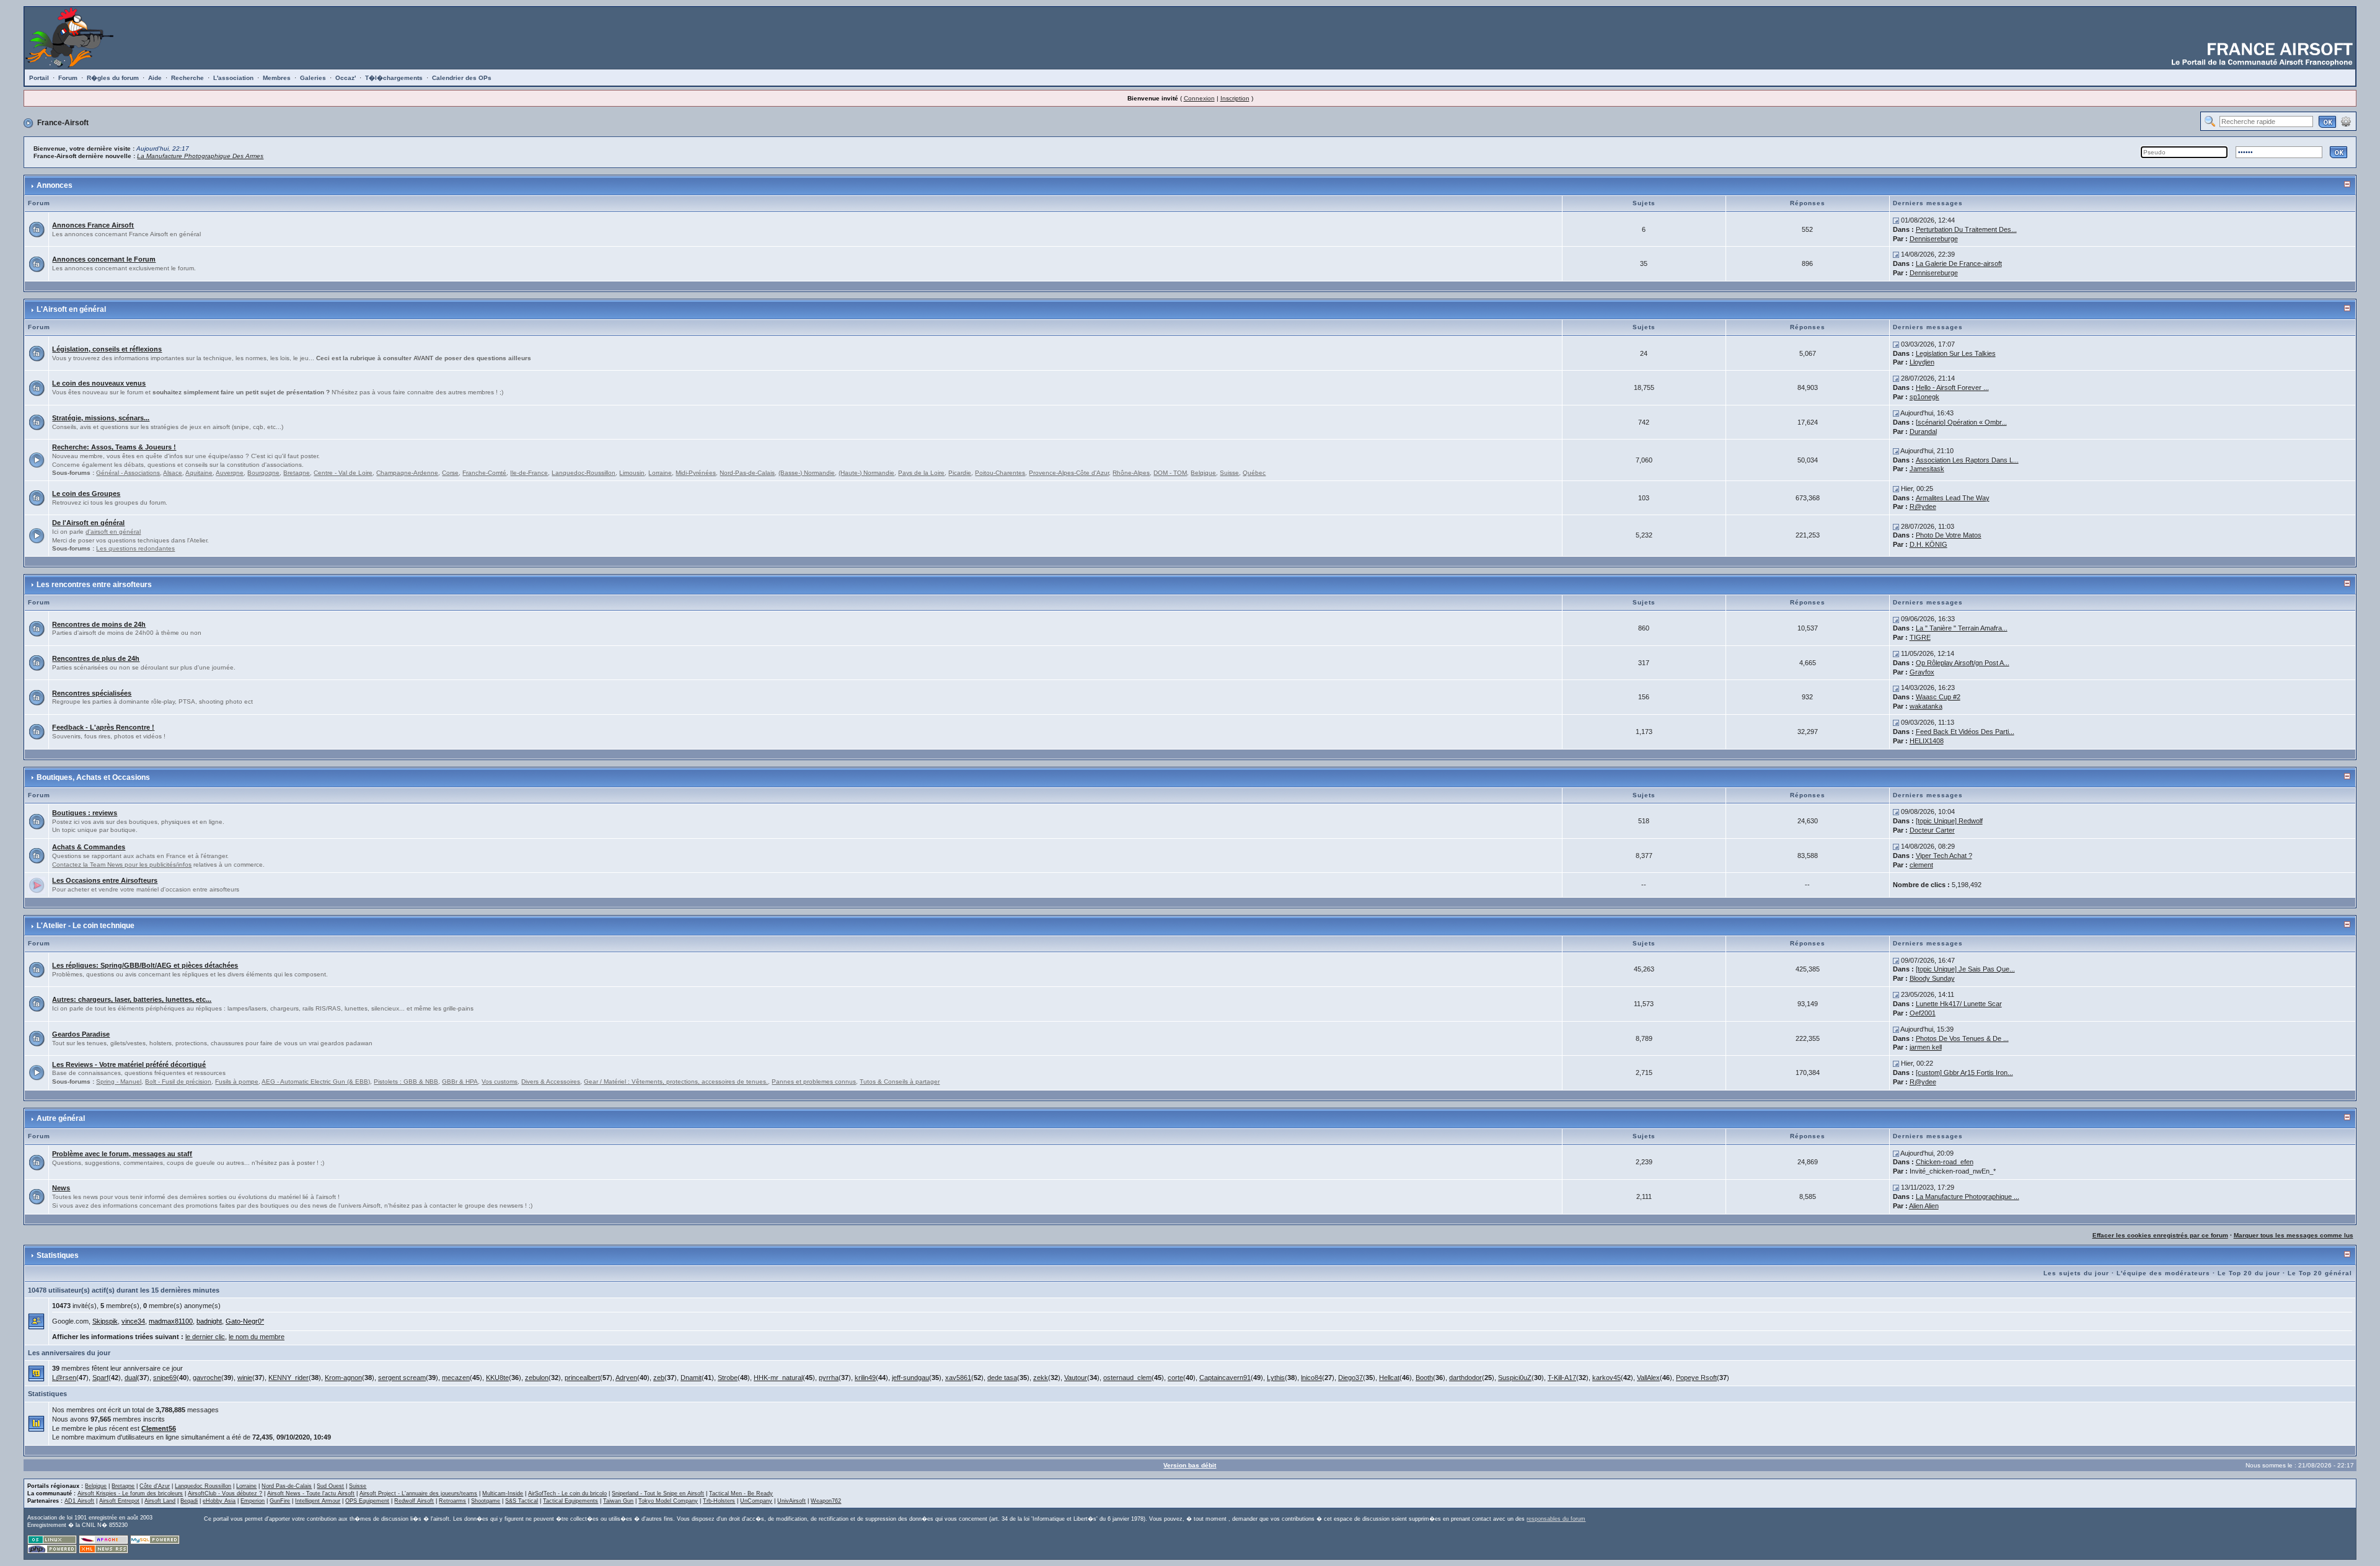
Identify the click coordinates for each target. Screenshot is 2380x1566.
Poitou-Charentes (1000, 473)
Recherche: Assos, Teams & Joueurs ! (114, 447)
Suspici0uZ (1515, 1378)
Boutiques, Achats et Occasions (93, 777)
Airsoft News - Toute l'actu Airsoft (311, 1493)
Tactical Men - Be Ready (741, 1493)
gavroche (207, 1378)
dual (131, 1378)
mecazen (456, 1378)
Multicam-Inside (503, 1493)
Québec (1254, 473)
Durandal (1923, 431)
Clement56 (159, 1428)
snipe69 (165, 1378)
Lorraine (660, 473)
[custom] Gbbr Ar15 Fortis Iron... (1964, 1073)
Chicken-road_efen (1945, 1162)
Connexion (1199, 98)
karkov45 (1606, 1378)
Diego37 (1351, 1378)
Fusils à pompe (237, 1082)
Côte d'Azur (155, 1486)
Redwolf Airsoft (414, 1501)
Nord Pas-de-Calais (287, 1486)
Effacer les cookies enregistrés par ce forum (2160, 1235)
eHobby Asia (219, 1501)
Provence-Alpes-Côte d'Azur (1069, 473)
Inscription (1235, 98)
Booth (1424, 1378)
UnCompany (756, 1501)
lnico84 (1311, 1378)
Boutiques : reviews (85, 813)
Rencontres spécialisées (92, 693)
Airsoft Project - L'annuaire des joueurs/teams (418, 1493)
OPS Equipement (367, 1501)
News (61, 1188)
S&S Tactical (522, 1501)
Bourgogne (263, 473)
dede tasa (1002, 1378)
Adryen (626, 1378)
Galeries (313, 78)
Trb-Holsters (719, 1501)
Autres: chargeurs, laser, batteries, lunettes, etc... (132, 999)
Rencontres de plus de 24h (96, 658)
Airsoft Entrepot (119, 1501)
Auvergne (230, 473)
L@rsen (64, 1378)
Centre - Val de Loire (343, 473)
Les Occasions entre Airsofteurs (105, 880)
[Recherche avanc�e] (2346, 121)
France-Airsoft (63, 123)
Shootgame (486, 1501)
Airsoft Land (160, 1501)
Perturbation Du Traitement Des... (1966, 229)
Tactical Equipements (571, 1501)
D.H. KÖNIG (1928, 544)
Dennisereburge (1934, 239)
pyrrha (829, 1378)
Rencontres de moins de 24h (99, 624)
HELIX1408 (1927, 741)
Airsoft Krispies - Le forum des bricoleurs (130, 1493)
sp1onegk (1924, 397)
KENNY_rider (289, 1378)
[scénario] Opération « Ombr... (1961, 422)
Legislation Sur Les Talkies (1956, 353)
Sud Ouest (330, 1486)
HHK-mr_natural (778, 1378)
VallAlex (1648, 1378)
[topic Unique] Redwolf (1949, 821)
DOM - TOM (1170, 473)
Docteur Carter (1932, 830)
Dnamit (691, 1378)
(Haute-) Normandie (866, 473)
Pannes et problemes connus (814, 1082)
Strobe (728, 1378)
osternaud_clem (1127, 1378)
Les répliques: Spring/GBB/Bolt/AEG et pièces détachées (145, 965)
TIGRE (1920, 637)
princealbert (582, 1378)
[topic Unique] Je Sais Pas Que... (1965, 969)
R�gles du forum (113, 78)
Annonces (55, 185)
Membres (277, 78)
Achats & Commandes (89, 847)
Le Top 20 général (2320, 1273)
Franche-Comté (484, 473)
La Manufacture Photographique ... (1968, 1197)
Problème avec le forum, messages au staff (122, 1154)
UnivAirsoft (791, 1501)
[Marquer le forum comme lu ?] (37, 229)
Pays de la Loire (921, 473)
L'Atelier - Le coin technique (86, 926)
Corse (450, 473)
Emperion (253, 1501)
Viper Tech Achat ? (1944, 856)
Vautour (1076, 1378)
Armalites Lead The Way (1953, 498)
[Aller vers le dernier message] (1896, 220)
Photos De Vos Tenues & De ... (1962, 1038)
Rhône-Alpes (1131, 473)
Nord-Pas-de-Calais (747, 473)
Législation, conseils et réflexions (107, 349)
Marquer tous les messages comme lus (2294, 1235)
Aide (155, 78)
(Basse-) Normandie (807, 473)
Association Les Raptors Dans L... (1967, 460)
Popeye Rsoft (1696, 1378)
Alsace (173, 473)
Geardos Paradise (81, 1034)
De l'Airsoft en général (88, 523)
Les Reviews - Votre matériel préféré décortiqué (129, 1064)
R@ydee (1923, 507)
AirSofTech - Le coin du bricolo (567, 1493)
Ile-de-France (529, 473)
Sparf (100, 1378)
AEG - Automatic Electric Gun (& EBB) (316, 1082)
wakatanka (1926, 706)
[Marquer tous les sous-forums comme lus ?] (37, 459)
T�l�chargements (394, 78)
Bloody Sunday (1932, 978)
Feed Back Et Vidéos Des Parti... (1965, 732)
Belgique (1203, 473)
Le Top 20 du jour (2249, 1273)
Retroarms (452, 1501)
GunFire (280, 1501)
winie (245, 1378)
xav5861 (958, 1378)
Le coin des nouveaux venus (99, 383)
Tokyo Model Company (668, 1501)
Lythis (1276, 1378)
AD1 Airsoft (79, 1501)
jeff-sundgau (910, 1378)
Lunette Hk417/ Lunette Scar (1959, 1004)
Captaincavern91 (1225, 1378)
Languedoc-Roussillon (584, 473)
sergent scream (402, 1378)
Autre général (61, 1118)
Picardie (960, 473)
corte (1175, 1378)
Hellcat (1389, 1378)
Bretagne (297, 473)
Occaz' (346, 78)
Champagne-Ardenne (407, 473)
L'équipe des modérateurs (2163, 1273)
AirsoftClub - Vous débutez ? (225, 1493)
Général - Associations (128, 473)
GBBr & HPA (460, 1082)
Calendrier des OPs (462, 78)
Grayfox (1922, 672)
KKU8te (497, 1378)
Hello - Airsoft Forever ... (1952, 387)
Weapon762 (826, 1501)
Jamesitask (1927, 469)
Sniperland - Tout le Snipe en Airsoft (658, 1493)
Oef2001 (1923, 1013)
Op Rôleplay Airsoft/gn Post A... (1963, 663)
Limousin (632, 473)
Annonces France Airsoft (93, 225)
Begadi (189, 1501)
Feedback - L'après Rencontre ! (103, 727)
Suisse (1229, 473)
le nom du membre (257, 1337)
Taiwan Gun (618, 1501)
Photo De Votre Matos (1949, 535)
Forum (68, 78)
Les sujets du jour (2076, 1273)
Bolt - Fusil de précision (178, 1082)
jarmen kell (1926, 1047)
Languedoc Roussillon (203, 1486)
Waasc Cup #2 (1938, 697)
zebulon (537, 1378)
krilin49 (865, 1378)
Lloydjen (1922, 362)
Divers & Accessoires (551, 1082)
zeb (659, 1378)
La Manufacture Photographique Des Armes (200, 156)
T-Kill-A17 (1562, 1378)
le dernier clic (205, 1337)
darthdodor (1465, 1378)
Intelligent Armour (318, 1501)
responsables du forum (1556, 1519)
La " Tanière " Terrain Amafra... (1962, 628)
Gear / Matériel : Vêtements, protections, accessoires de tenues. (676, 1082)
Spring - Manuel (119, 1082)
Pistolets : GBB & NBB (406, 1082)
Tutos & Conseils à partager (900, 1082)
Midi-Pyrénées (696, 473)
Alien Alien (1924, 1206)
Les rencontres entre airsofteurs (94, 585)
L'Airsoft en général (71, 309)
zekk (1041, 1378)
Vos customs (500, 1082)
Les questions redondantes (135, 548)
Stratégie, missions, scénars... (101, 418)
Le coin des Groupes (86, 493)
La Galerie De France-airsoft (1959, 263)
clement (1921, 865)
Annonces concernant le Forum (104, 259)
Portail (39, 78)
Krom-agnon (343, 1378)
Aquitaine (199, 473)
